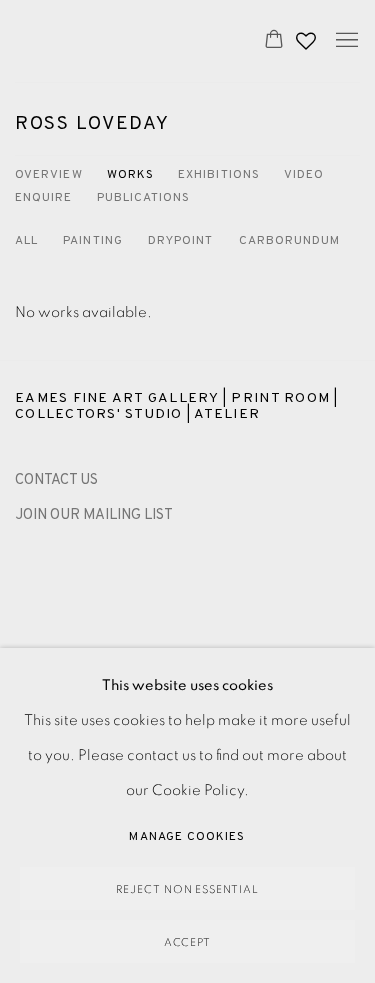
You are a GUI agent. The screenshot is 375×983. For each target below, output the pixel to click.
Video (304, 175)
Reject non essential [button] (188, 889)
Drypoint (181, 241)
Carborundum (290, 241)
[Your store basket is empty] (274, 41)
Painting (93, 241)
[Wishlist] (308, 36)
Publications (144, 198)
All (26, 241)
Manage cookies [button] (187, 837)
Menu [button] (345, 41)
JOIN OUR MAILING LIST (94, 515)
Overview (49, 175)
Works (130, 175)
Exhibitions (219, 175)
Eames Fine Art (118, 41)
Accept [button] (188, 942)
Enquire (44, 198)
